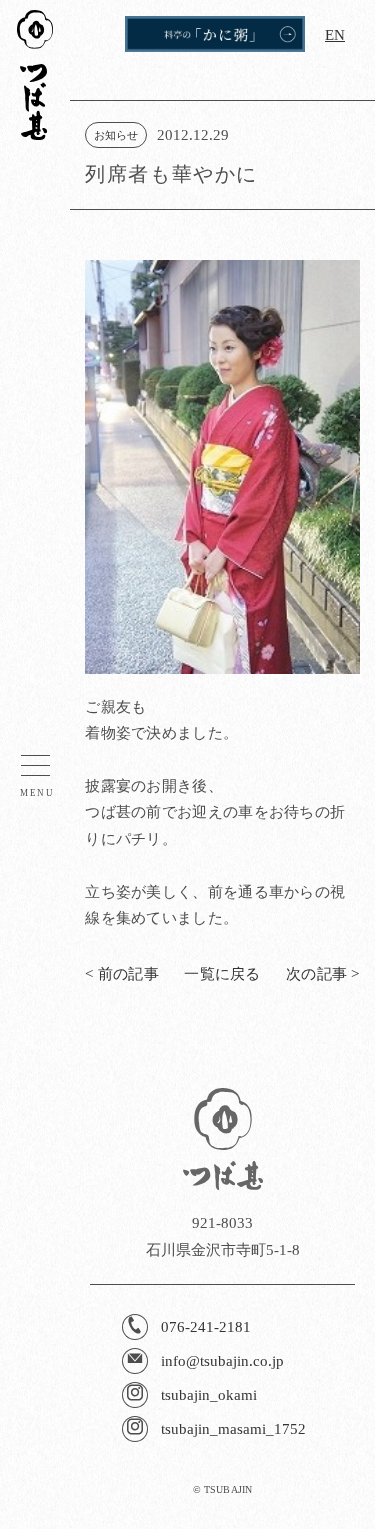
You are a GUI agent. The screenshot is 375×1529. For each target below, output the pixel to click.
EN (335, 35)
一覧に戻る (222, 974)
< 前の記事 (122, 974)
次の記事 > (323, 974)
